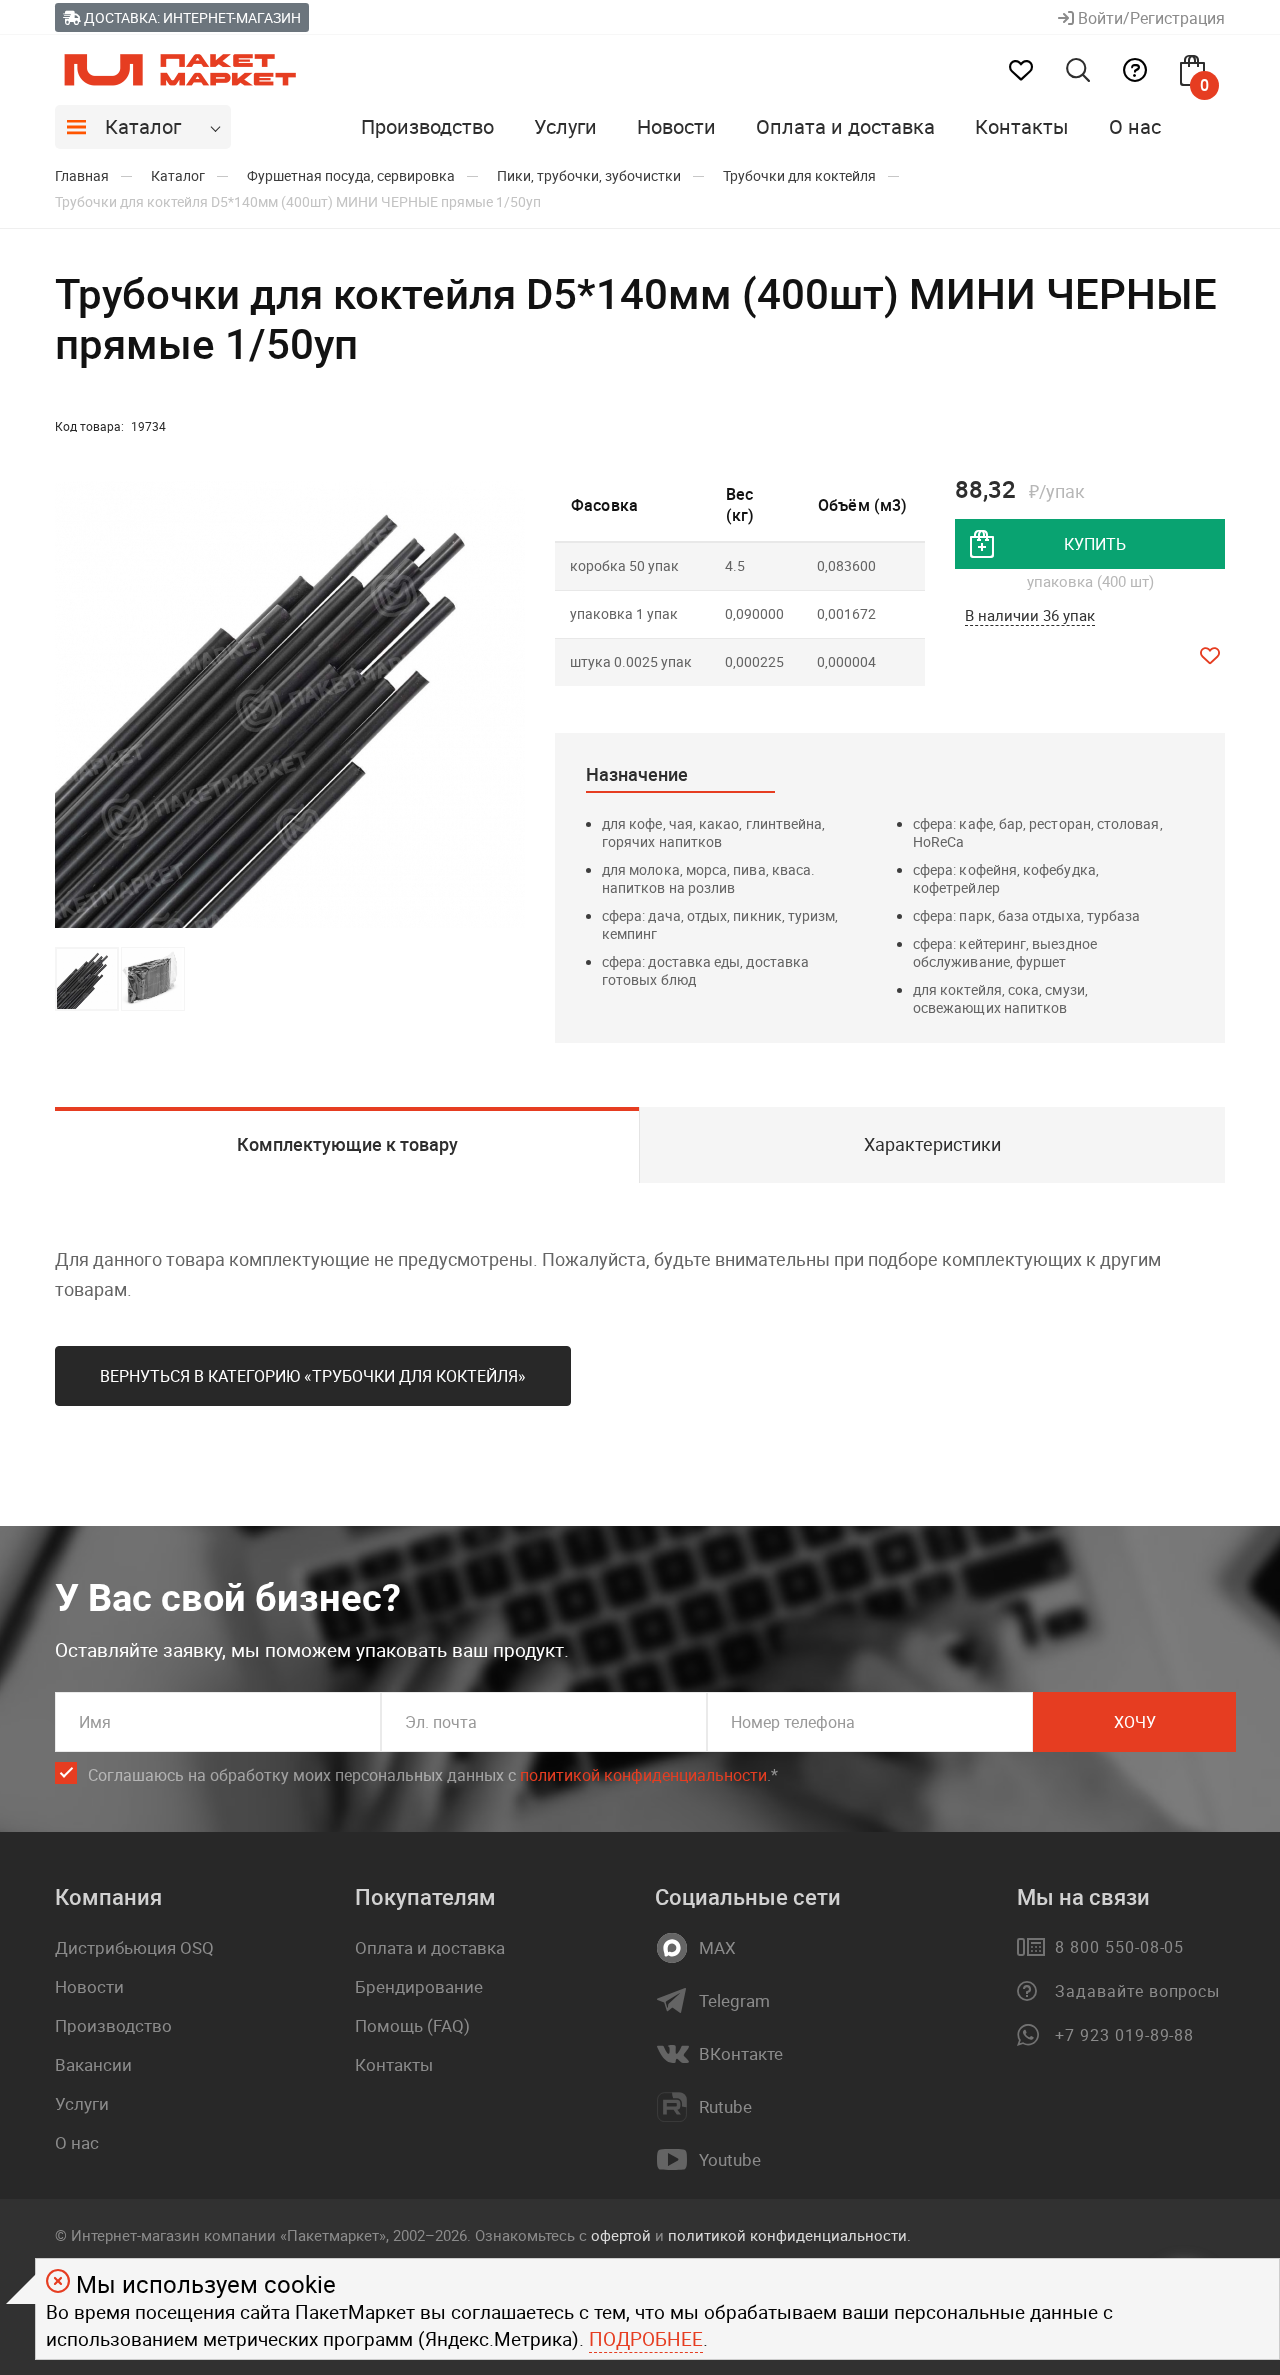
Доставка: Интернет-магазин (191, 17)
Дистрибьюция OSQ (134, 1947)
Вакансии (93, 2064)
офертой (621, 2235)
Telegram (734, 2001)
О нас (1135, 126)
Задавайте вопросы (1137, 1991)
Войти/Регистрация (1149, 18)
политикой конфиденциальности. (789, 2235)
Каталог (143, 126)
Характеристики (932, 1144)
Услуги (565, 126)
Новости (676, 126)
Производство (427, 126)
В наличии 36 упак (1030, 615)
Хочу (1135, 1722)
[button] (507, 705)
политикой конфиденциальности (643, 1775)
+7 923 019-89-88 (1124, 2035)
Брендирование (419, 1986)
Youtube (730, 2160)
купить (1095, 544)
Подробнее (646, 2339)
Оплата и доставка (845, 126)
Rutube (725, 2107)
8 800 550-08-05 (1119, 1947)
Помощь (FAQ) (412, 2025)
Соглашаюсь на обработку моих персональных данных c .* (433, 1775)
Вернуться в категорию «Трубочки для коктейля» (313, 1376)
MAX (717, 1948)
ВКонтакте (741, 2054)
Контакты (1022, 126)
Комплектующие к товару (347, 1144)
